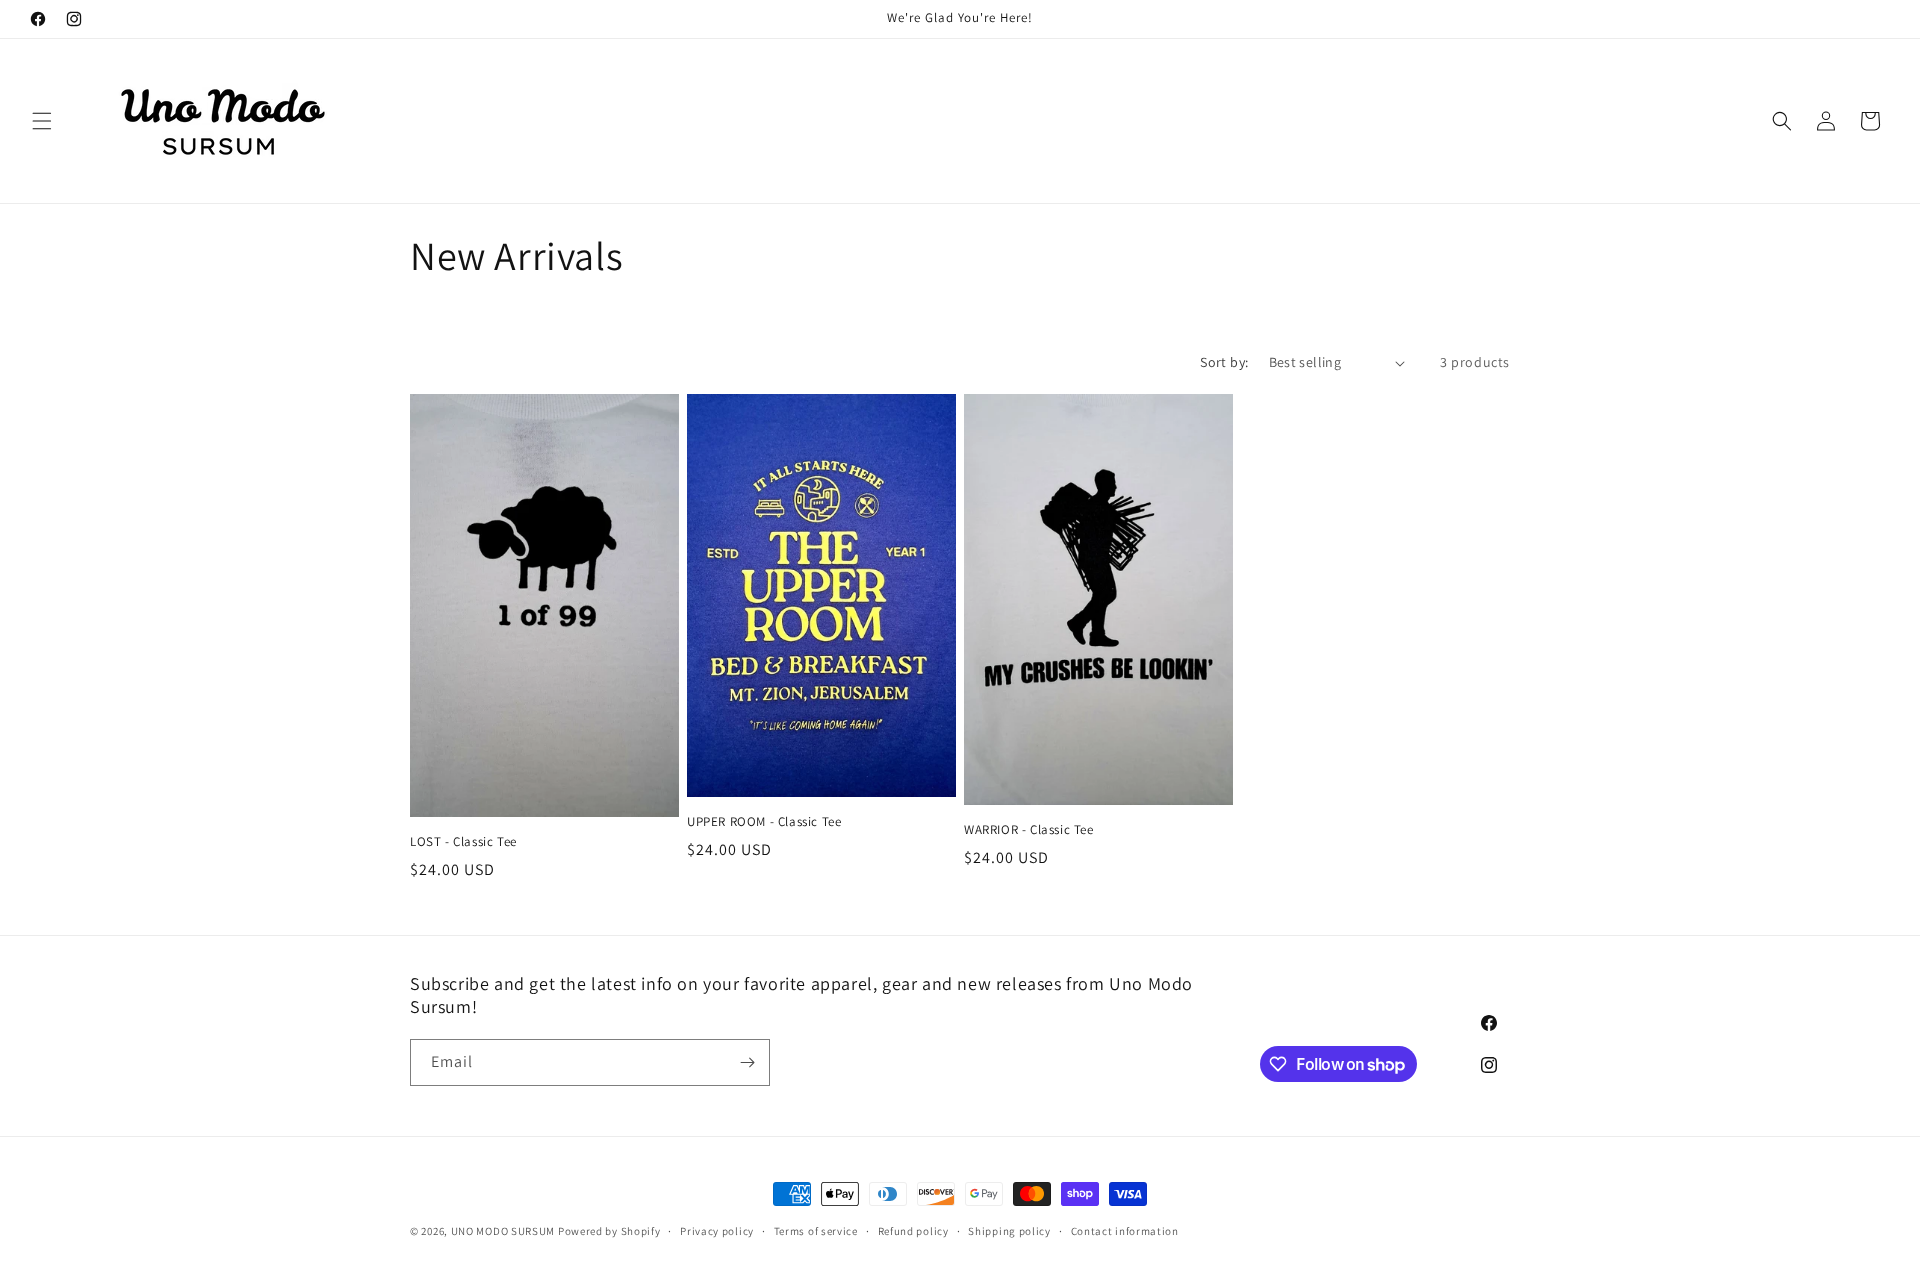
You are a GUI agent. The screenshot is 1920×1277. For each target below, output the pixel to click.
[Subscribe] (747, 1062)
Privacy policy (717, 1231)
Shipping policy (1009, 1231)
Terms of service (816, 1231)
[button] (42, 121)
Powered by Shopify (609, 1231)
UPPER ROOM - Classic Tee (764, 822)
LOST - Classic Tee (463, 842)
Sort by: (1224, 362)
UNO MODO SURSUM (503, 1231)
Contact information (1125, 1231)
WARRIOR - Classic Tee (1029, 830)
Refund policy (913, 1231)
